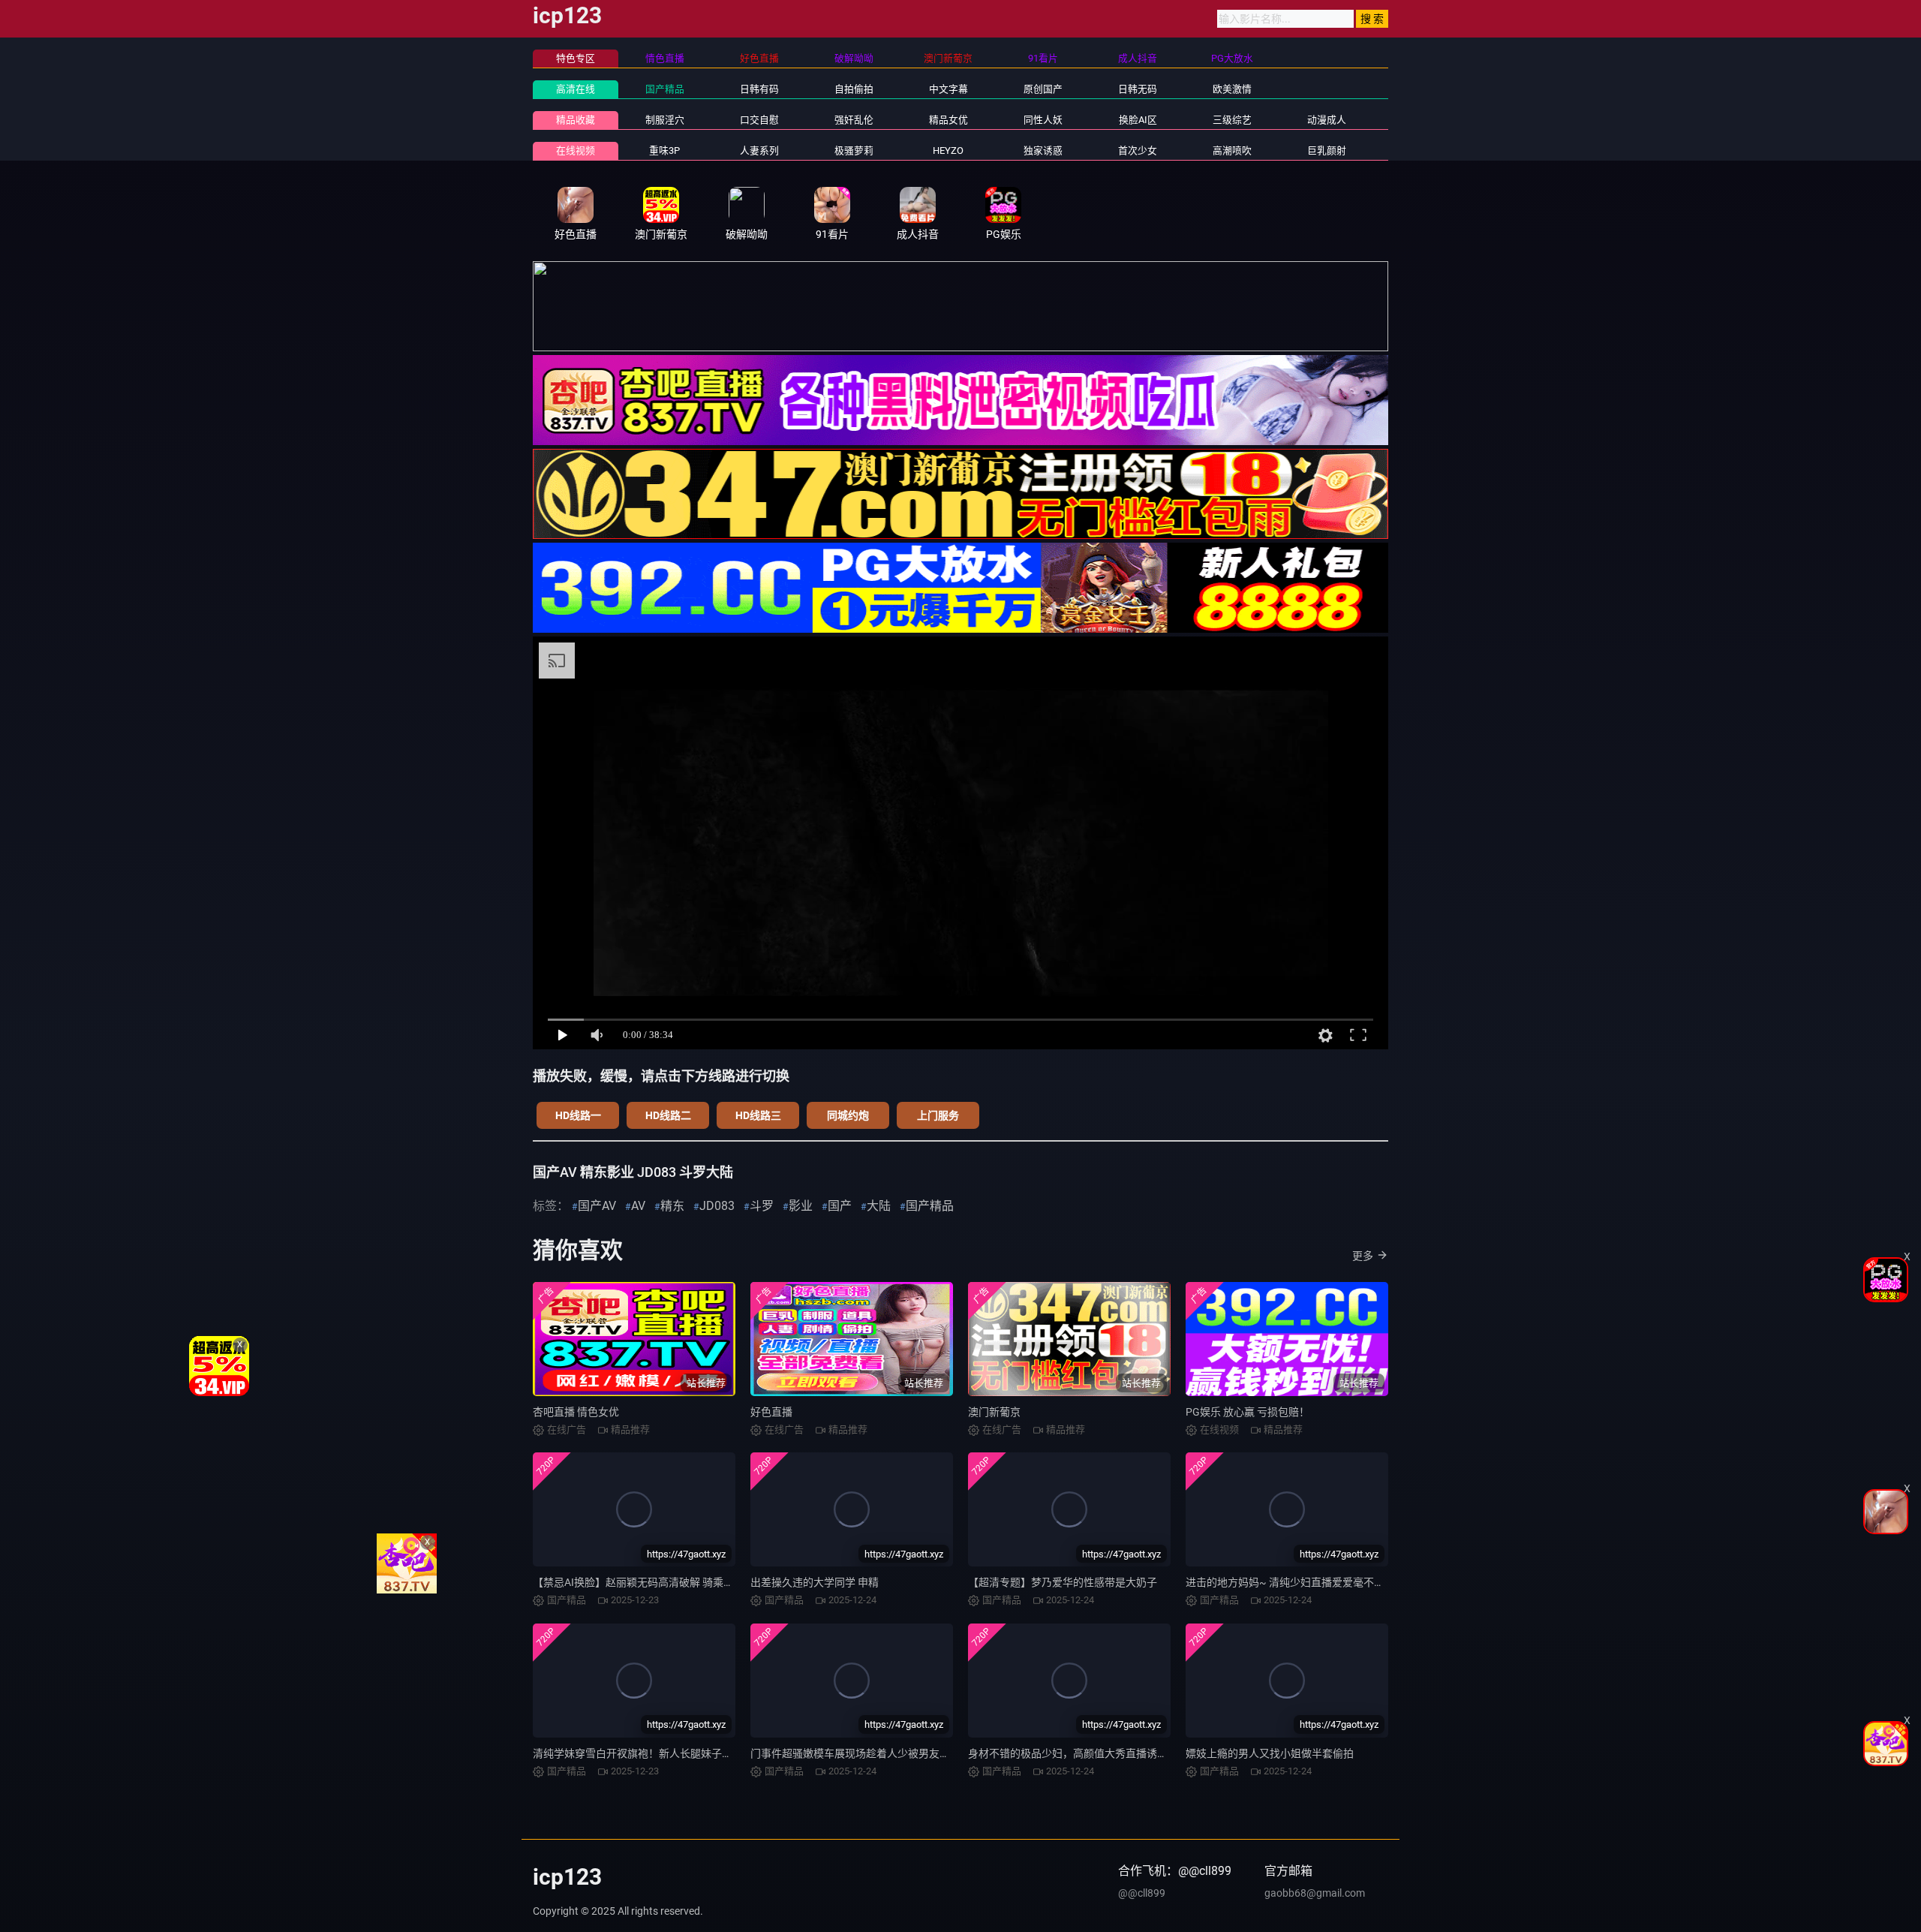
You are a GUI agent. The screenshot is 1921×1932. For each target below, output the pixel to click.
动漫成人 (1327, 120)
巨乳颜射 (1327, 150)
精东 (672, 1206)
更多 (1363, 1256)
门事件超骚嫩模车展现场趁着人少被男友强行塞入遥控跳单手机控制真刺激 (924, 1753)
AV (638, 1206)
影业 (801, 1206)
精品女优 (948, 120)
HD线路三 (758, 1115)
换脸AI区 (1138, 120)
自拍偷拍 (854, 89)
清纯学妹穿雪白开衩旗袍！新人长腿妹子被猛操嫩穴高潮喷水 (675, 1753)
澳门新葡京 (994, 1412)
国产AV (597, 1206)
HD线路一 (578, 1115)
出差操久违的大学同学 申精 (815, 1582)
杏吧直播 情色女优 (576, 1412)
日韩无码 (1138, 89)
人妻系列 (759, 150)
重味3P (664, 150)
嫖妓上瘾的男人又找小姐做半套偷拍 (1270, 1753)
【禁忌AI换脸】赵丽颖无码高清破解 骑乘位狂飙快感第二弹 (670, 1582)
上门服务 (938, 1115)
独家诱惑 (1043, 150)
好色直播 (771, 1412)
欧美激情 (1232, 89)
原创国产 (1043, 89)
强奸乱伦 (854, 120)
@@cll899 (1142, 1893)
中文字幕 (948, 89)
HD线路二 (668, 1115)
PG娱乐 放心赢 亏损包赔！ (1248, 1412)
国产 (840, 1206)
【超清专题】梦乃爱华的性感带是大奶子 (1063, 1582)
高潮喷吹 (1232, 150)
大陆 (879, 1206)
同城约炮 (848, 1115)
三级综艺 (1232, 120)
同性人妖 (1043, 120)
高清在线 (576, 89)
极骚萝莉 (854, 150)
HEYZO (948, 150)
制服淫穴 (665, 120)
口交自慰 (759, 120)
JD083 (717, 1206)
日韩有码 (759, 89)
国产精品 (665, 89)
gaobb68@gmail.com (1315, 1893)
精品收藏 (576, 120)
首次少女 (1138, 150)
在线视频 (576, 150)
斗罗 (762, 1206)
